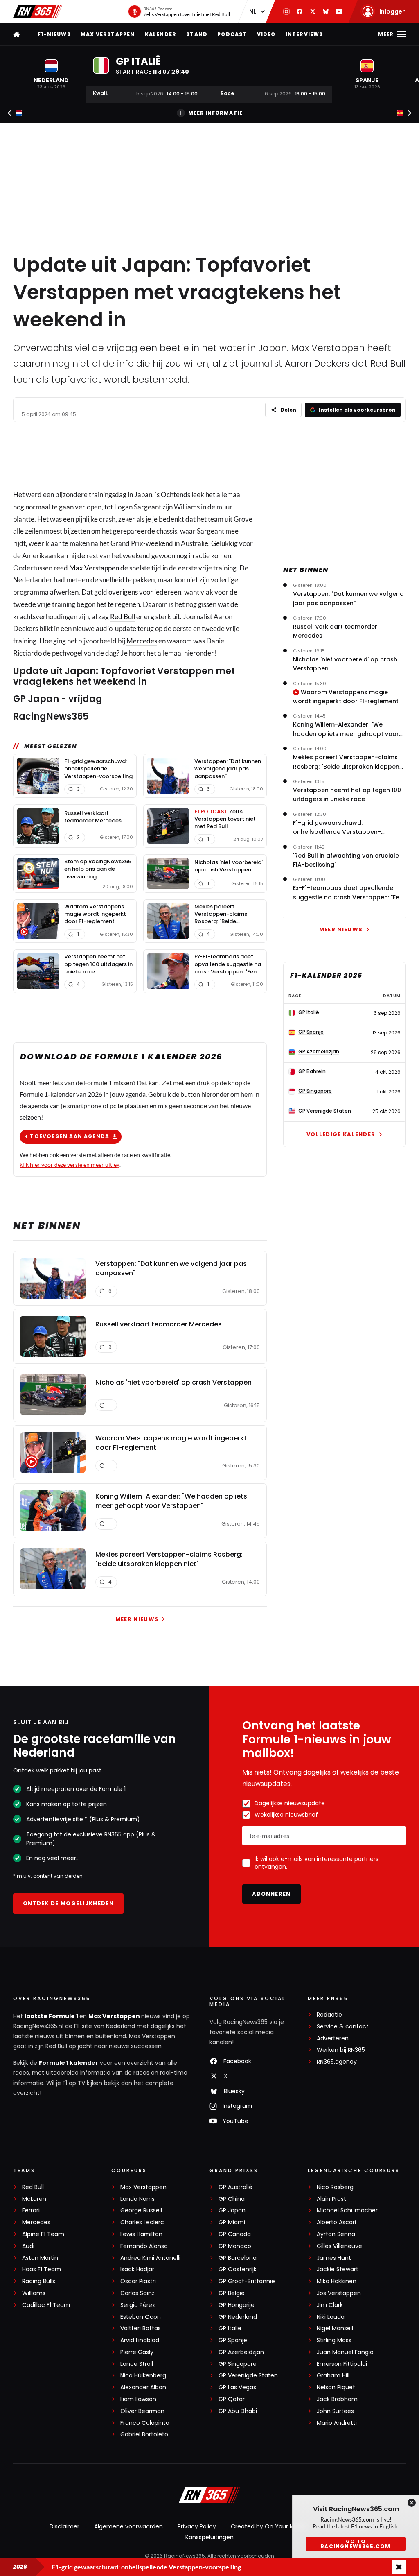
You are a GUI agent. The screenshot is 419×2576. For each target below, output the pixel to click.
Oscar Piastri (138, 2281)
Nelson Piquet (336, 2387)
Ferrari (31, 2210)
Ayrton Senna (336, 2234)
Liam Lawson (138, 2399)
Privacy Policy (197, 2526)
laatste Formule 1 (52, 2016)
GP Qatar (232, 2399)
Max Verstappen (108, 34)
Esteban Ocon (141, 2317)
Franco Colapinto (145, 2423)
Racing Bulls (39, 2281)
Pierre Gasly (137, 2352)
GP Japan (232, 2210)
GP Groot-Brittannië (247, 2281)
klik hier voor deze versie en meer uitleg (70, 1165)
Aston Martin (40, 2258)
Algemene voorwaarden (128, 2526)
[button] (51, 74)
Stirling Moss (334, 2340)
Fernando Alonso (144, 2246)
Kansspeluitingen (209, 2537)
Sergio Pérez (138, 2305)
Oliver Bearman (142, 2411)
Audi (28, 2246)
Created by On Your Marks (268, 2526)
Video (266, 34)
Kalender (161, 34)
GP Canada (235, 2234)
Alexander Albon (143, 2387)
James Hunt (334, 2258)
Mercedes (142, 641)
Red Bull (123, 617)
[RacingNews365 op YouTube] (339, 11)
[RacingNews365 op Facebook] (300, 11)
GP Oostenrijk (238, 2269)
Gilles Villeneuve (339, 2246)
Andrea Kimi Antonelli (150, 2258)
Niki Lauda (331, 2317)
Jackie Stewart (338, 2269)
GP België (232, 2293)
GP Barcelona (238, 2258)
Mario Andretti (337, 2423)
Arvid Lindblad (140, 2340)
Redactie (329, 2015)
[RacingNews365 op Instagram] (286, 11)
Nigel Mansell (335, 2328)
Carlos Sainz (137, 2293)
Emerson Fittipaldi (342, 2364)
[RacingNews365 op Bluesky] (326, 11)
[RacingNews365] (38, 11)
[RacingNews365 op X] (313, 11)
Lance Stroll (137, 2364)
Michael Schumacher (347, 2210)
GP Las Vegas (237, 2387)
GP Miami (232, 2222)
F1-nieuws (54, 34)
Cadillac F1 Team (46, 2305)
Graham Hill (333, 2376)
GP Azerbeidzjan (241, 2352)
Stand (197, 34)
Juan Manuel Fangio (345, 2352)
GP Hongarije (237, 2305)
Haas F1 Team (42, 2269)
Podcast (232, 34)
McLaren (34, 2199)
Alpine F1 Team (43, 2234)
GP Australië (235, 2187)
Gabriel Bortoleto (144, 2435)
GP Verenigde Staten (248, 2376)
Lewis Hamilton (141, 2234)
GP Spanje (233, 2340)
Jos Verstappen (339, 2293)
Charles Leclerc (142, 2222)
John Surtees (335, 2411)
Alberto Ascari (336, 2222)
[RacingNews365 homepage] (17, 34)
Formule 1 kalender (69, 2063)
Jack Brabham (337, 2399)
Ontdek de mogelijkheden (68, 1903)
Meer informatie (215, 113)
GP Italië (230, 2328)
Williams (34, 2293)
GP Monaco (235, 2246)
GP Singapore (238, 2364)
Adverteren (333, 2038)
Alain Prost (331, 2199)
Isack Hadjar (137, 2269)
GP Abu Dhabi (238, 2411)
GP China (232, 2199)
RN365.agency (337, 2062)
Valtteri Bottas (141, 2328)
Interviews (304, 34)
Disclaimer (64, 2526)
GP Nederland (238, 2317)
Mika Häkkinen (337, 2281)
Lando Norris (137, 2199)
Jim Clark (330, 2305)
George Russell (141, 2210)
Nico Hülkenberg (143, 2376)
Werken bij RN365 (341, 2050)
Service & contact (343, 2027)
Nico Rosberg (335, 2187)
